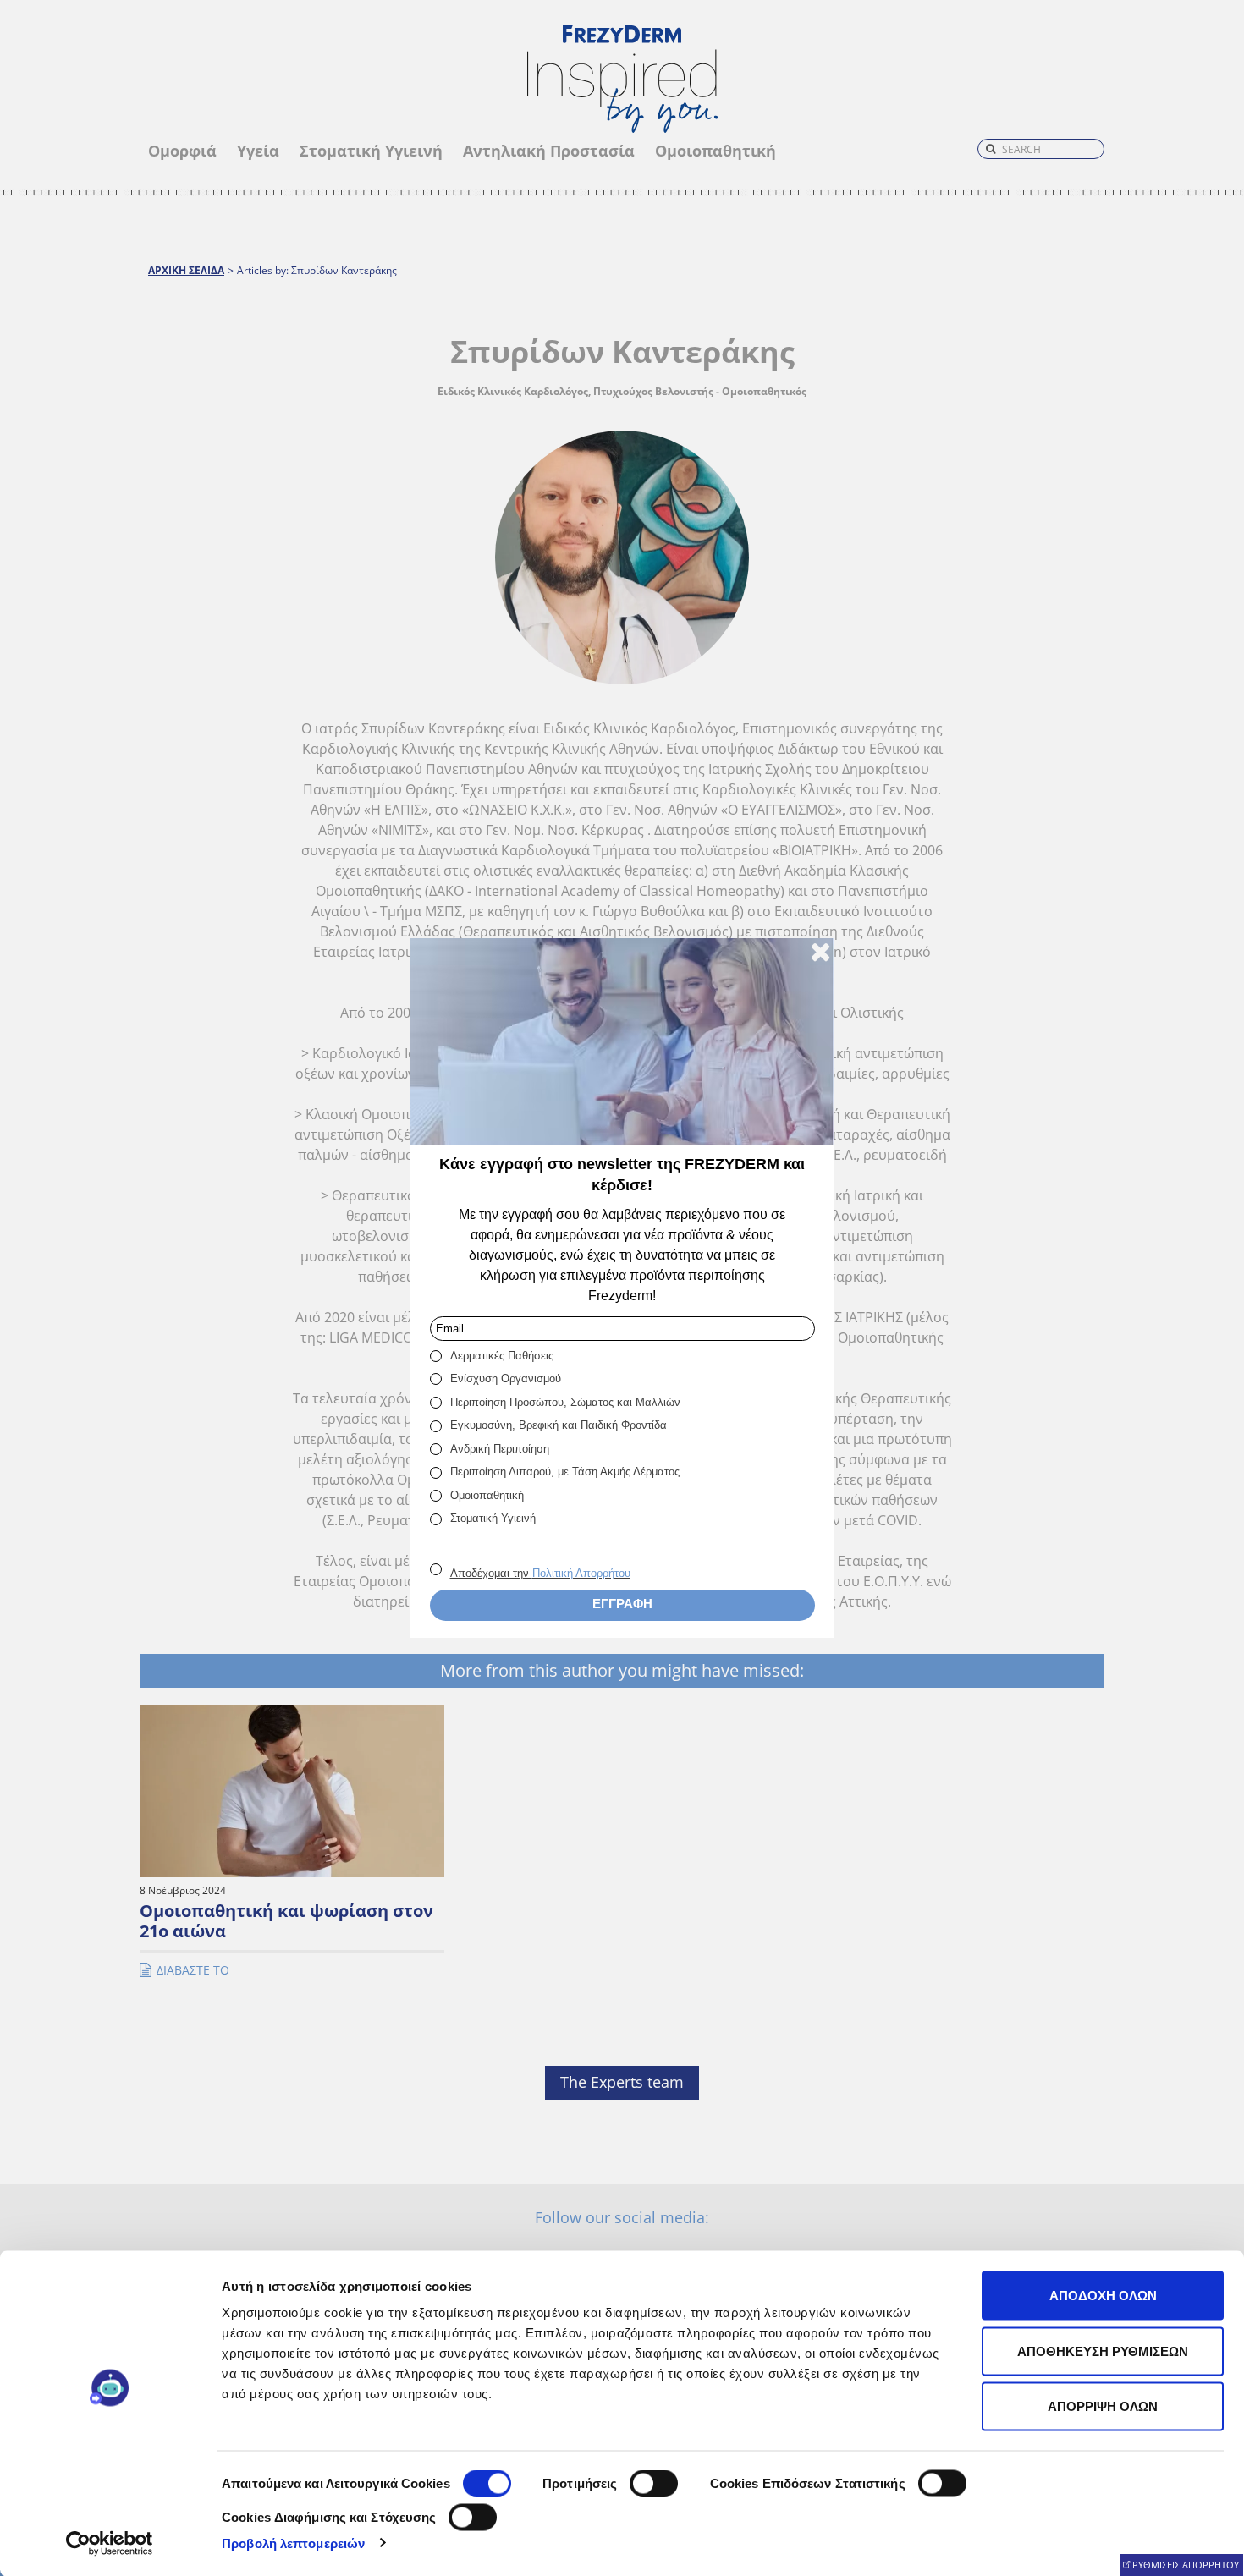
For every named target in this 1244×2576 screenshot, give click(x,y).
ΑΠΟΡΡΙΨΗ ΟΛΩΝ (1103, 2406)
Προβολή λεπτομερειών (293, 2543)
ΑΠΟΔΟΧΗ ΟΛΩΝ (1103, 2296)
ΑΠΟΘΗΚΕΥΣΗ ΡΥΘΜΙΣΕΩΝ (1103, 2351)
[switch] (654, 2484)
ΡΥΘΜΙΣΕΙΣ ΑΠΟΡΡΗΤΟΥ (1186, 2565)
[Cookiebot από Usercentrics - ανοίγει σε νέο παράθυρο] (110, 2543)
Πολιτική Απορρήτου (581, 1573)
